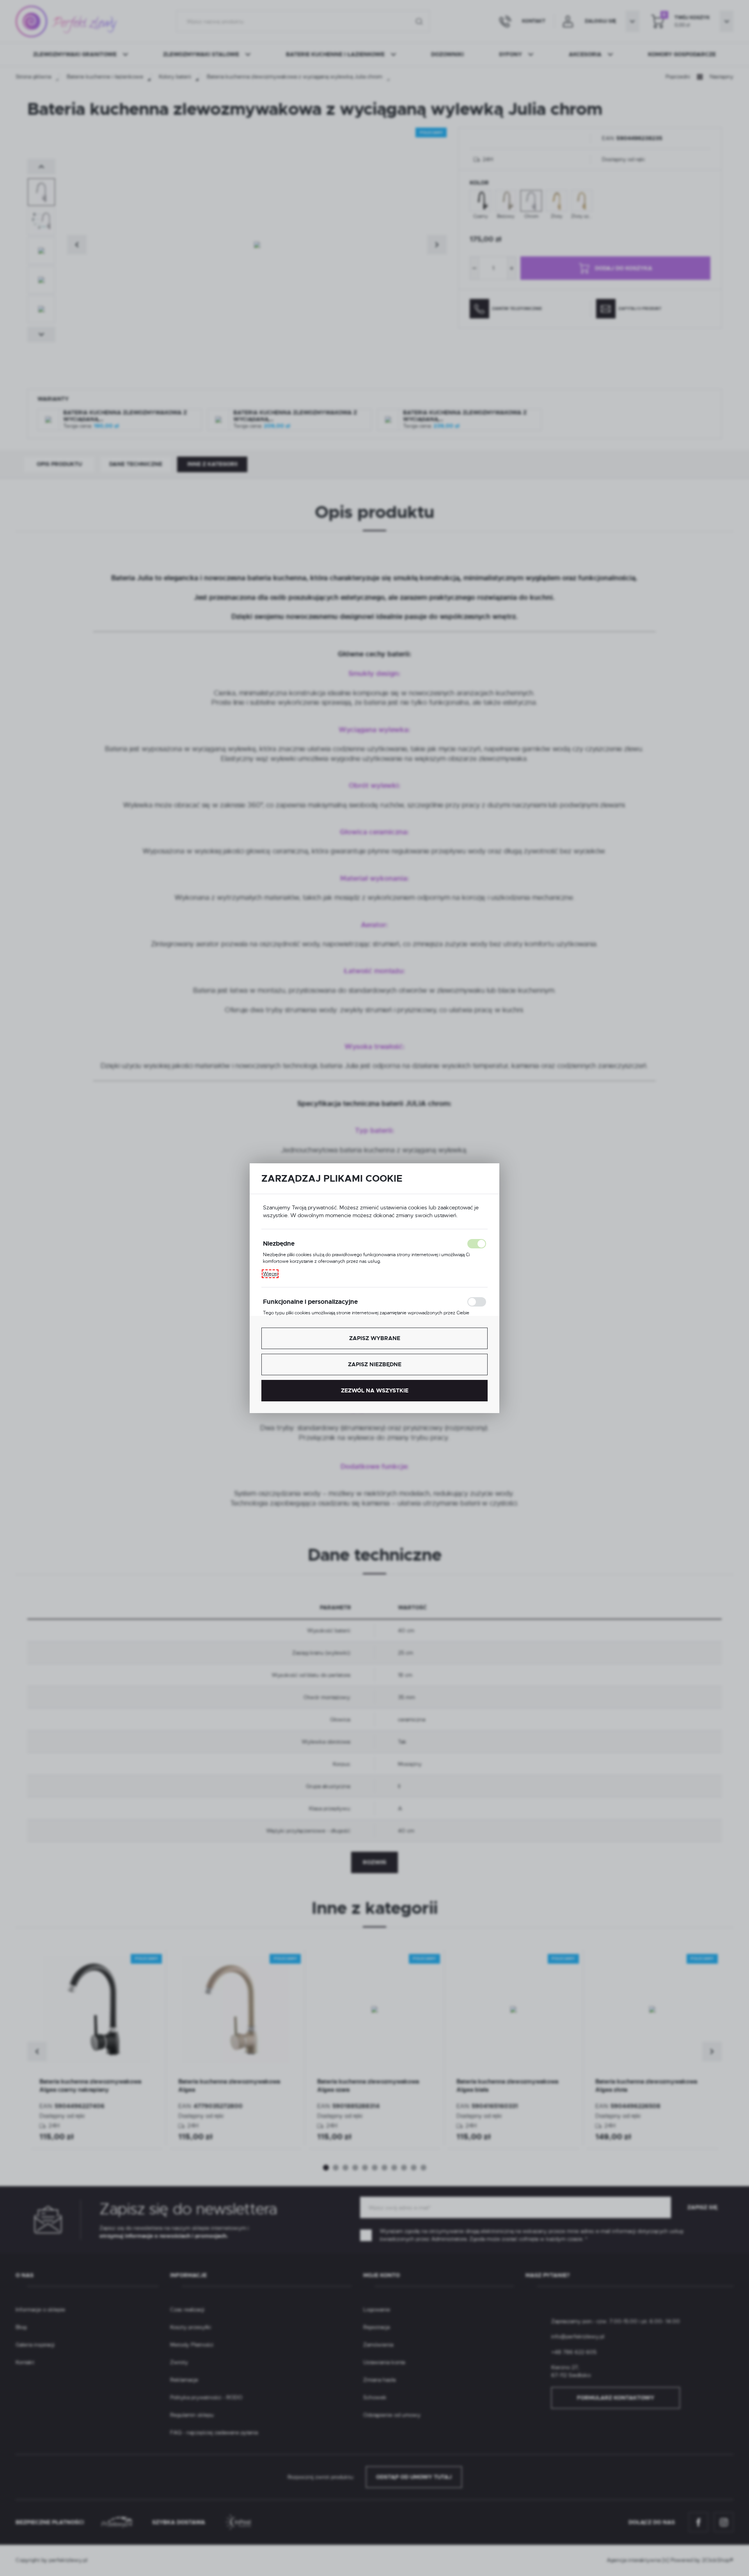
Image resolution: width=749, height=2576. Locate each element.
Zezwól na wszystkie (375, 1390)
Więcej (270, 1274)
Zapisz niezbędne (375, 1364)
